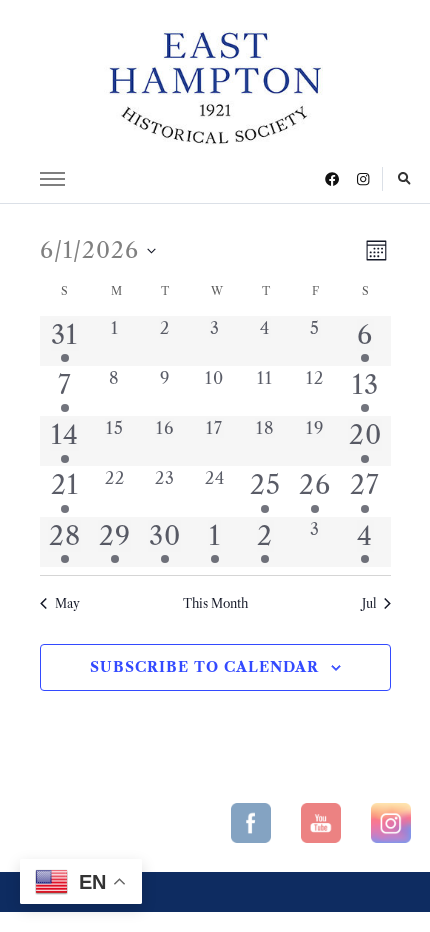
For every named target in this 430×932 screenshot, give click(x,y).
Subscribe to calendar (204, 667)
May (67, 603)
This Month (215, 603)
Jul (369, 603)
